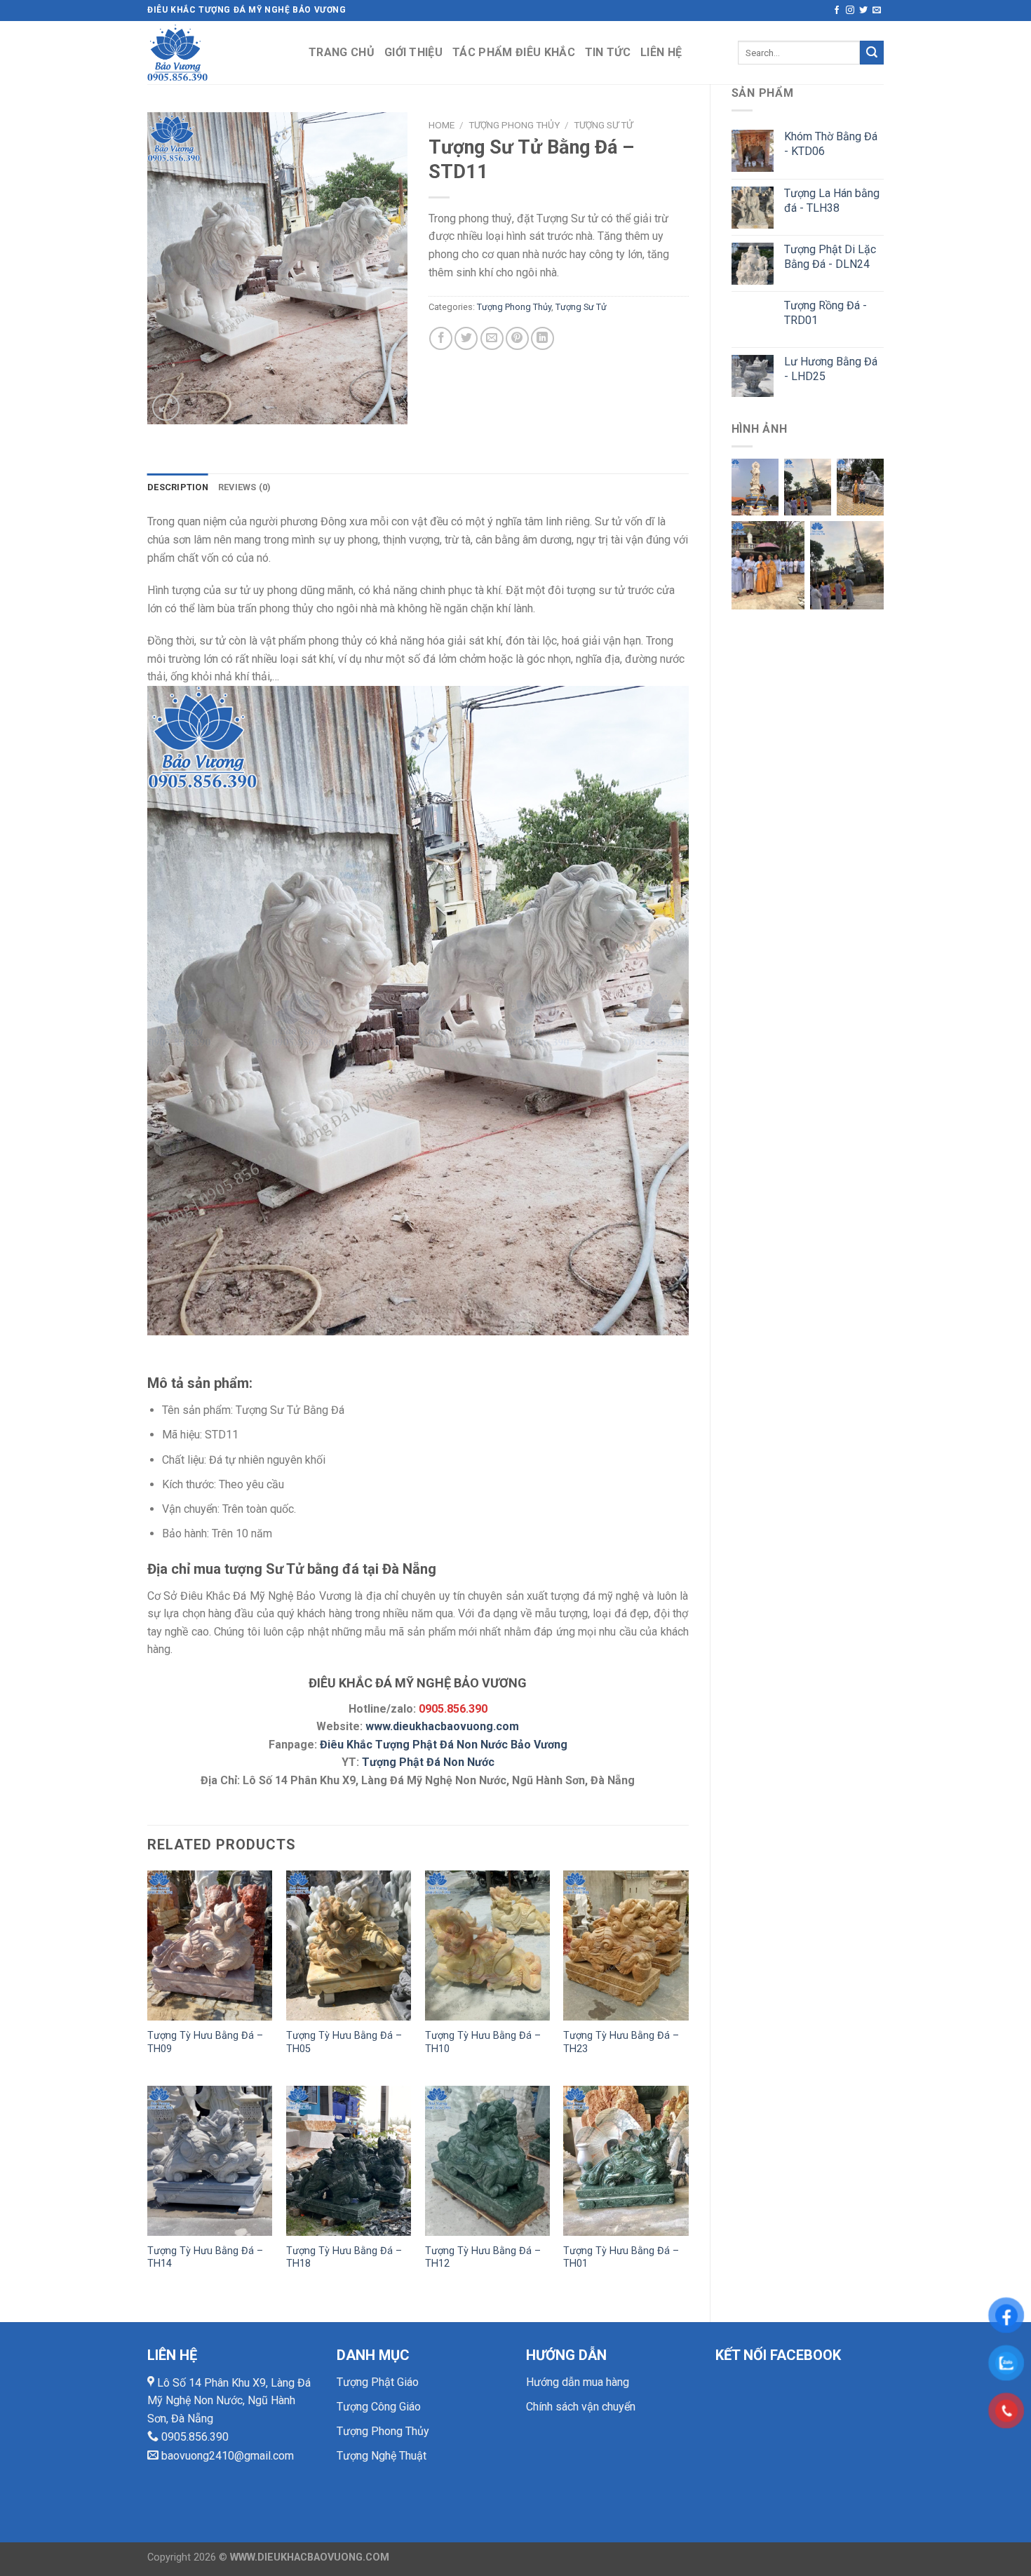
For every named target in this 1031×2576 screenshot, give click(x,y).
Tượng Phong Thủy (514, 125)
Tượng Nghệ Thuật (382, 2456)
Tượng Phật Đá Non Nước (428, 1762)
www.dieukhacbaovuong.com (442, 1726)
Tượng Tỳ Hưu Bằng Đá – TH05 (344, 2042)
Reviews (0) (245, 487)
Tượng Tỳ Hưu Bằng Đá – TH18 (344, 2258)
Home (442, 125)
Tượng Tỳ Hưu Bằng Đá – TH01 (621, 2258)
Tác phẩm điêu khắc (514, 52)
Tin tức (608, 52)
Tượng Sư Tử (603, 125)
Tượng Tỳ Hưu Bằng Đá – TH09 (205, 2042)
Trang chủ (342, 52)
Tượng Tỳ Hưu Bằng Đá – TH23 (621, 2042)
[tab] (178, 487)
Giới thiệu (413, 52)
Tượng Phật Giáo (378, 2382)
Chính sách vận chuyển (581, 2407)
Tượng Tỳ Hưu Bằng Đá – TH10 (483, 2042)
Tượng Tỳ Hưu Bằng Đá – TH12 (483, 2258)
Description (178, 487)
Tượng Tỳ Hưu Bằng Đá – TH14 (205, 2258)
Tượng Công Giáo (379, 2407)
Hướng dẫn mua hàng (578, 2382)
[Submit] (872, 53)
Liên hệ (661, 52)
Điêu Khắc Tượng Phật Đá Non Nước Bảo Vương (444, 1745)
